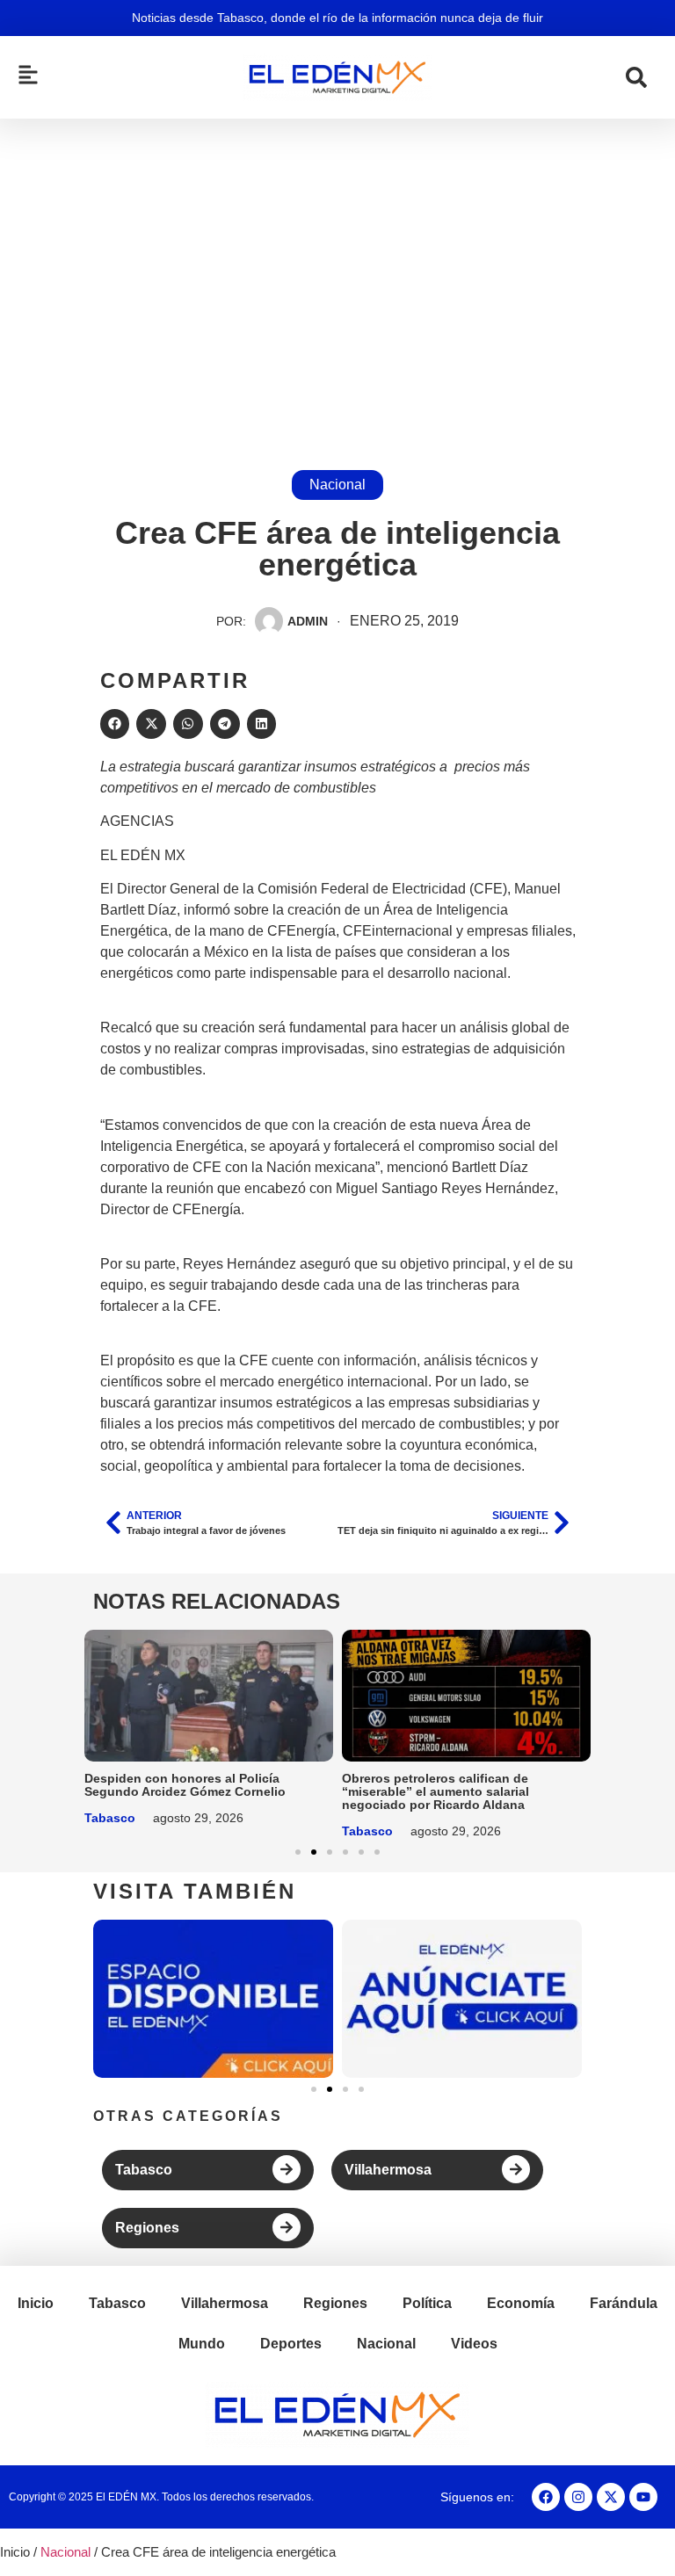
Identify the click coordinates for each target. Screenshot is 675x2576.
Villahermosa (388, 2170)
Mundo (202, 2344)
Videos (474, 2344)
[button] (115, 724)
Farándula (624, 2303)
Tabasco (110, 1818)
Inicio (36, 2303)
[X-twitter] (611, 2497)
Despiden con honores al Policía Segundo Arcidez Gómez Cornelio (185, 1785)
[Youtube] (643, 2497)
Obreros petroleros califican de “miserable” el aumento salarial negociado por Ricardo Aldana (435, 1791)
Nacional (337, 485)
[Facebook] (546, 2497)
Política (427, 2303)
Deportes (291, 2344)
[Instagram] (578, 2497)
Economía (521, 2303)
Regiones (147, 2228)
